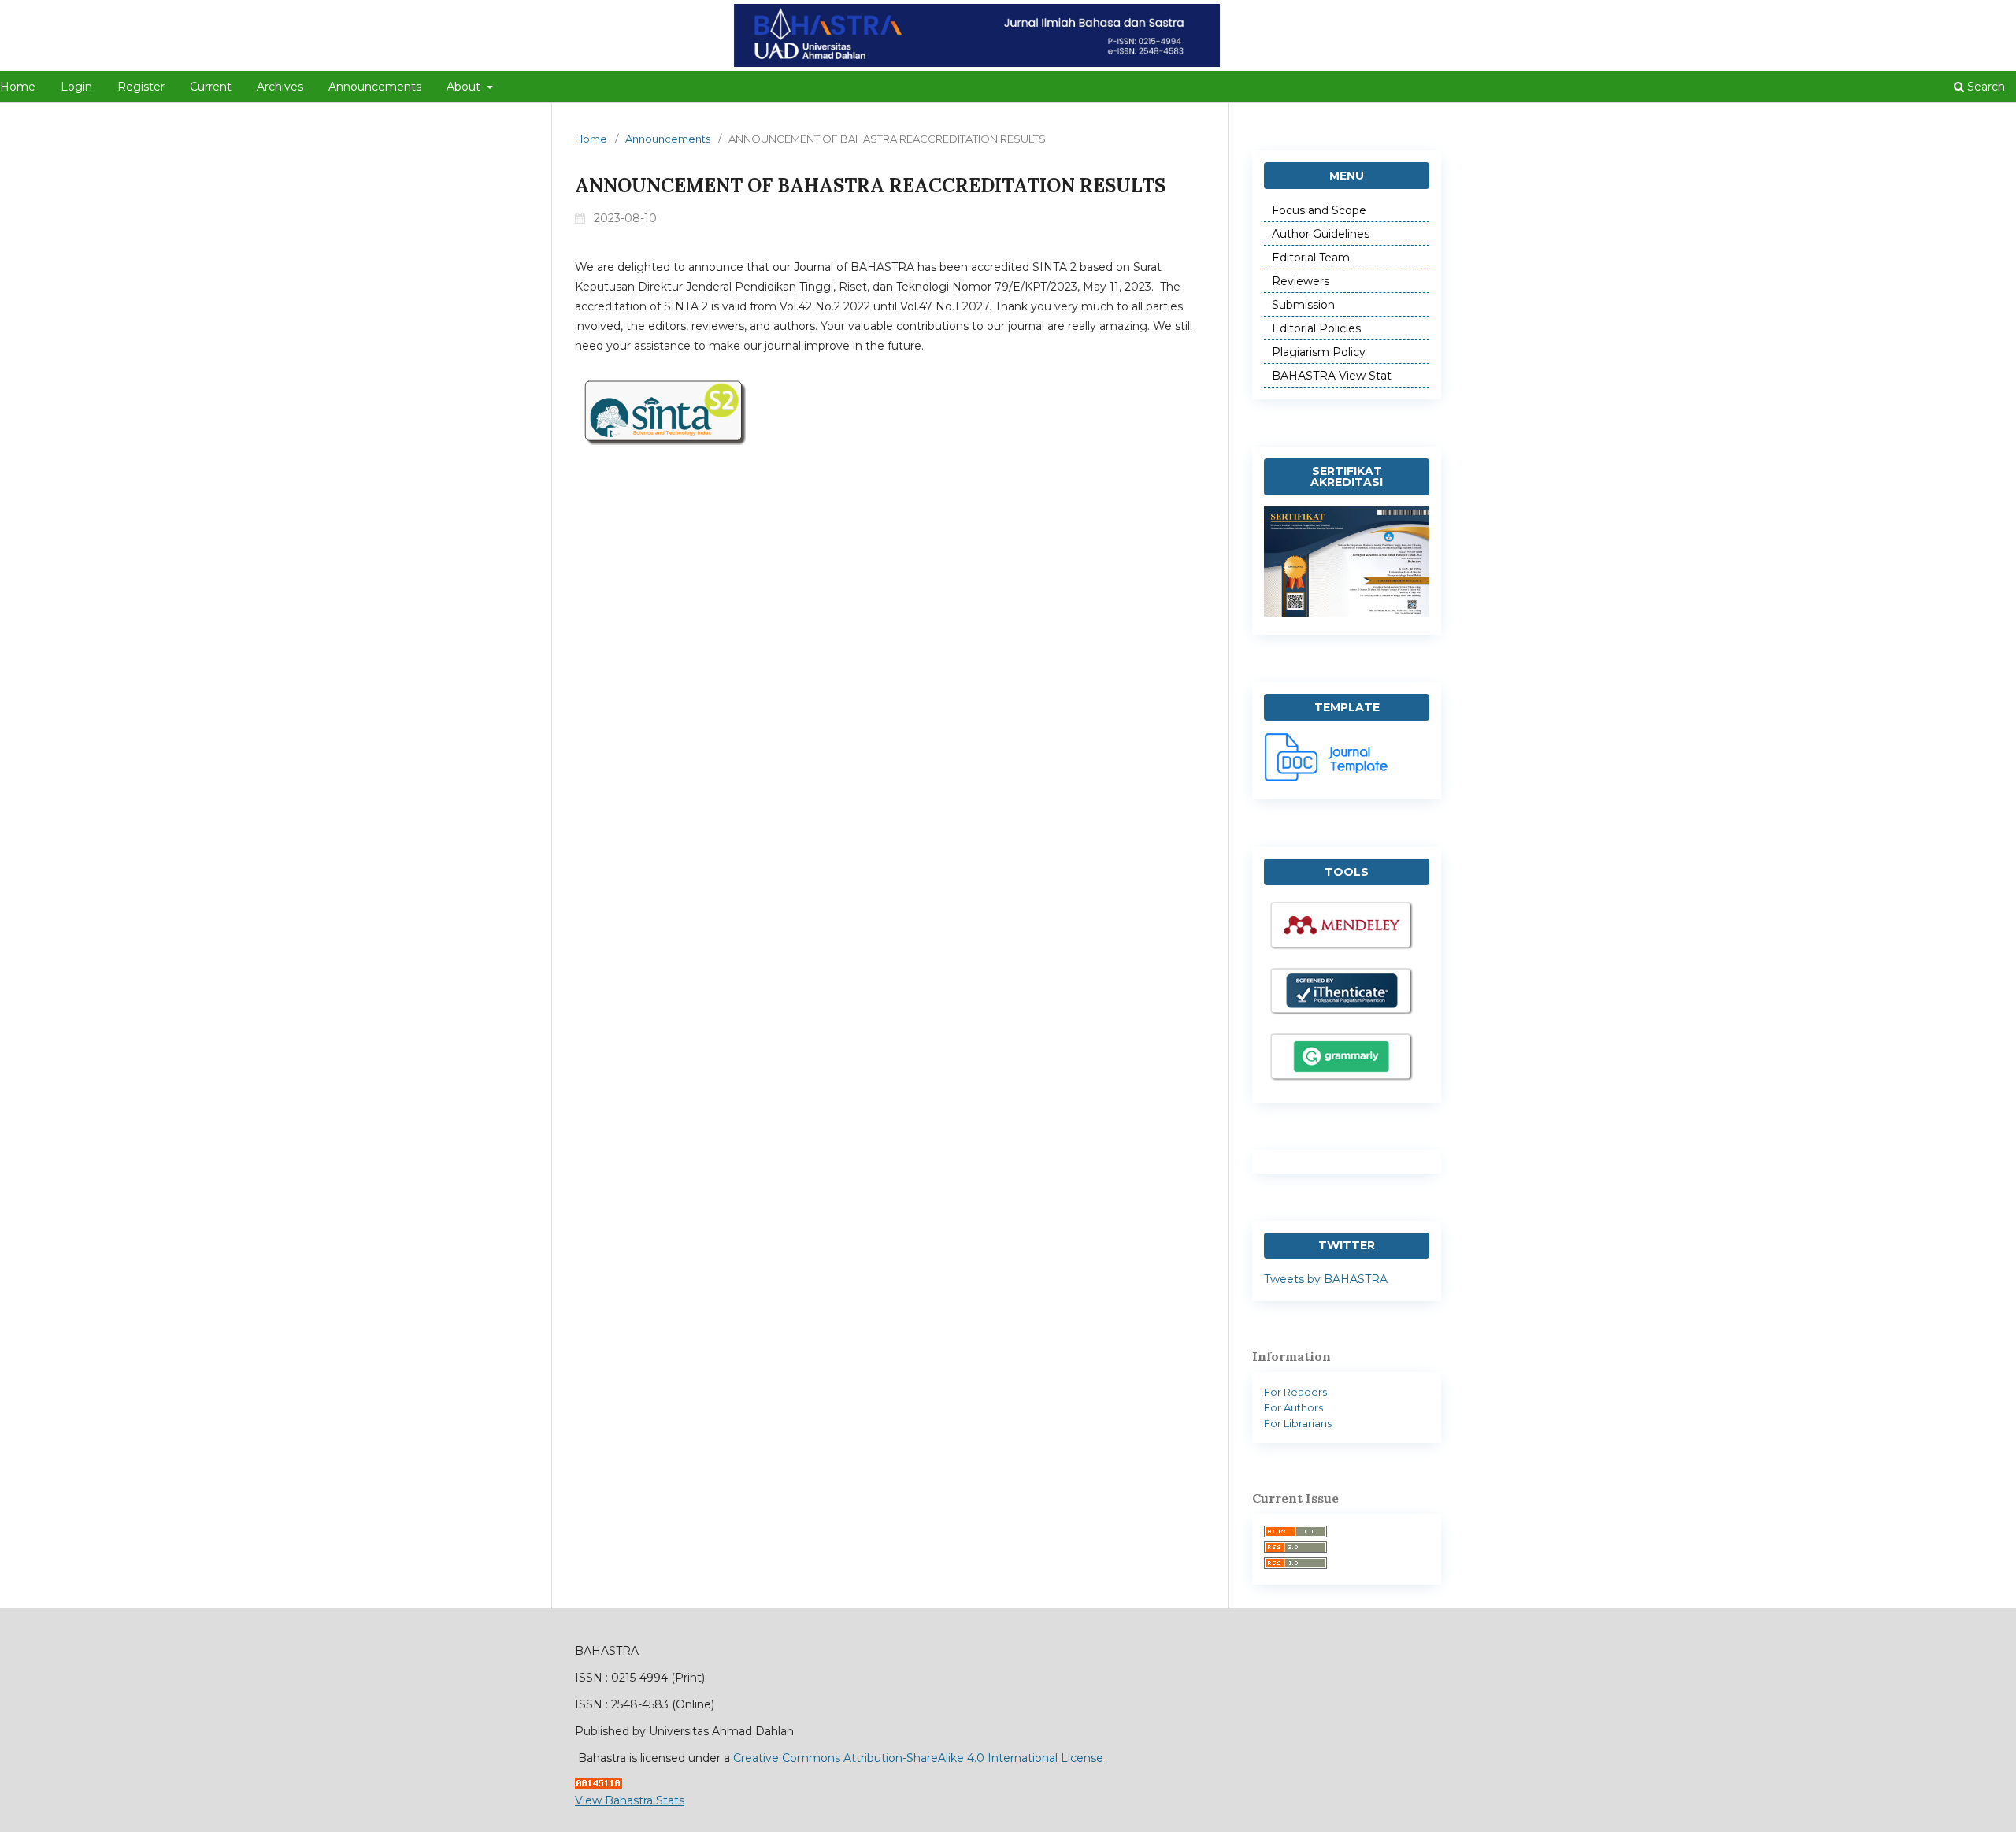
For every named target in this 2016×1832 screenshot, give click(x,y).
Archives (280, 87)
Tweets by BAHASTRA (1326, 1279)
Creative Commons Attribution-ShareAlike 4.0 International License (918, 1758)
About (465, 87)
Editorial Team (1311, 258)
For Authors (1293, 1407)
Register (141, 87)
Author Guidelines (1321, 234)
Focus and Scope (1319, 210)
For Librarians (1298, 1423)
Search (1984, 87)
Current (211, 87)
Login (76, 87)
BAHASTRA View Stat (1332, 376)
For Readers (1295, 1392)
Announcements (375, 87)
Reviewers (1301, 281)
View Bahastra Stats (630, 1800)
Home (591, 139)
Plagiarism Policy (1319, 352)
